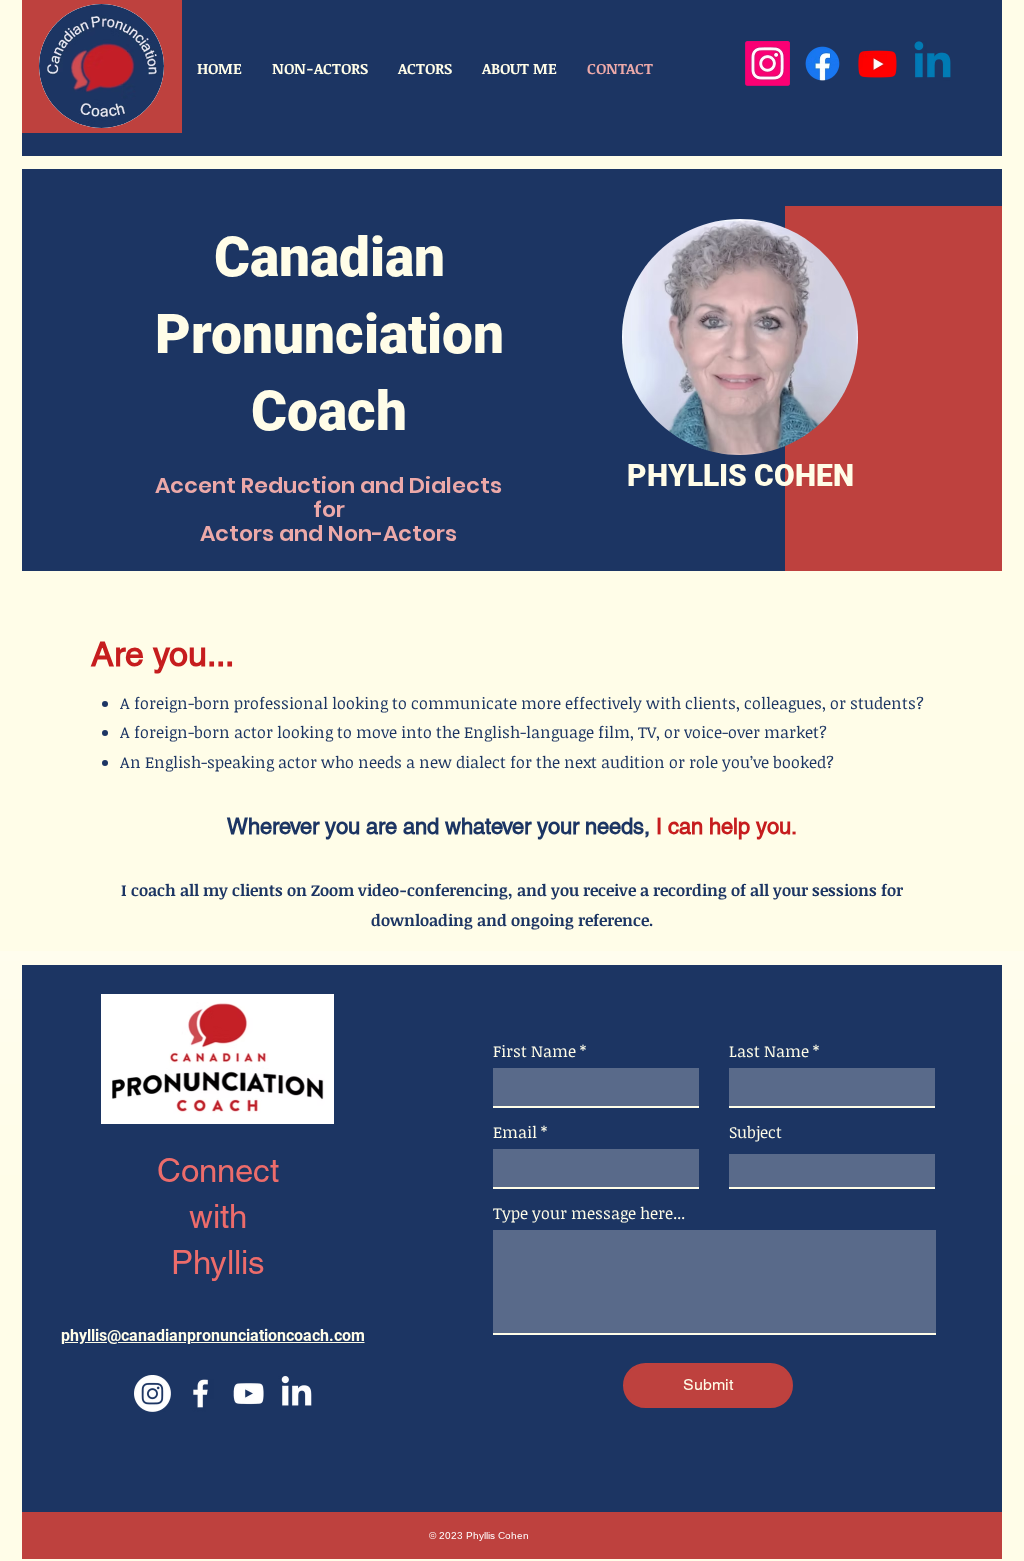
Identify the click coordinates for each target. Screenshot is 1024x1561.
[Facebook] (200, 1393)
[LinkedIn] (932, 63)
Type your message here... (589, 1213)
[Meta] (822, 63)
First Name (534, 1051)
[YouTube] (877, 63)
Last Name (769, 1051)
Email (515, 1132)
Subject (755, 1132)
